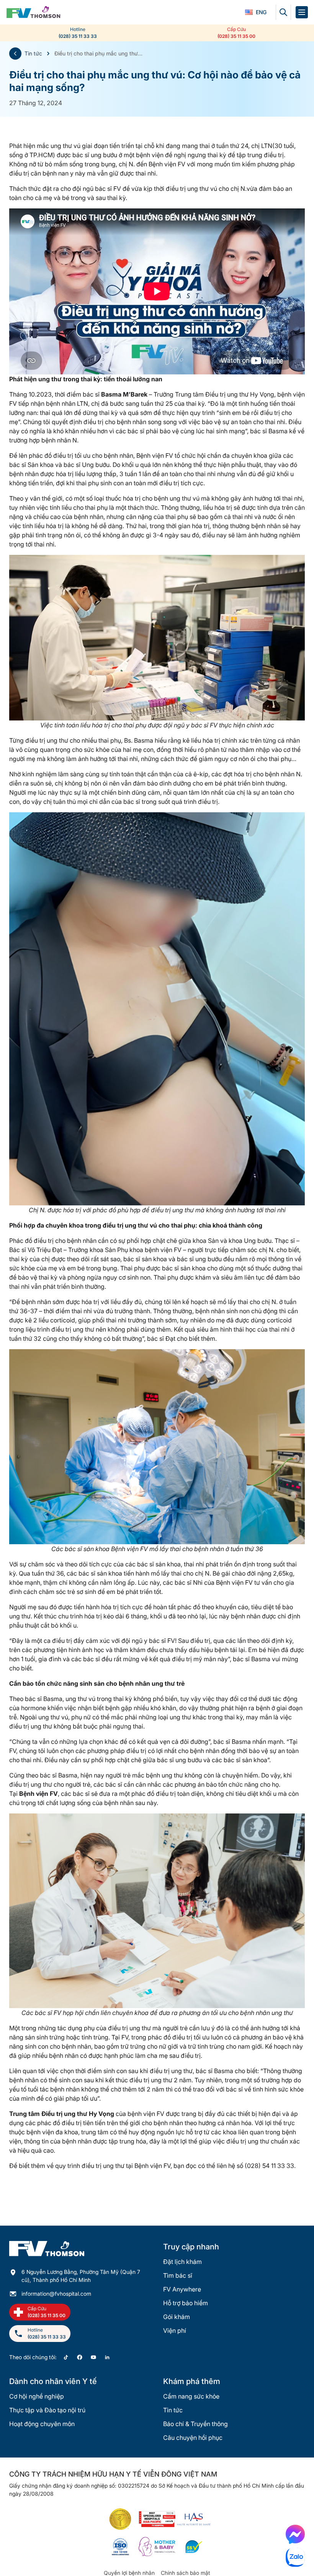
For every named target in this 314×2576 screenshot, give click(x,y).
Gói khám (177, 2317)
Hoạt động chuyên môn (42, 2424)
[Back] (15, 54)
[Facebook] (80, 2357)
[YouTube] (93, 2357)
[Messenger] (295, 2534)
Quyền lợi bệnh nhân (129, 2573)
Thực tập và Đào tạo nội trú (47, 2410)
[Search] (283, 12)
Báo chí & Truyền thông (195, 2424)
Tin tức (33, 53)
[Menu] (302, 12)
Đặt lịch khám (182, 2262)
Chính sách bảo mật (186, 2573)
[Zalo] (295, 2557)
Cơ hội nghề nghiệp (37, 2396)
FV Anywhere (182, 2289)
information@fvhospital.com (56, 2294)
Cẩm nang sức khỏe (191, 2396)
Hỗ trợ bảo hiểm (186, 2303)
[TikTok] (66, 2357)
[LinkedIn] (107, 2357)
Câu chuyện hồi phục (193, 2438)
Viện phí (175, 2330)
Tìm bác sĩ (178, 2275)
